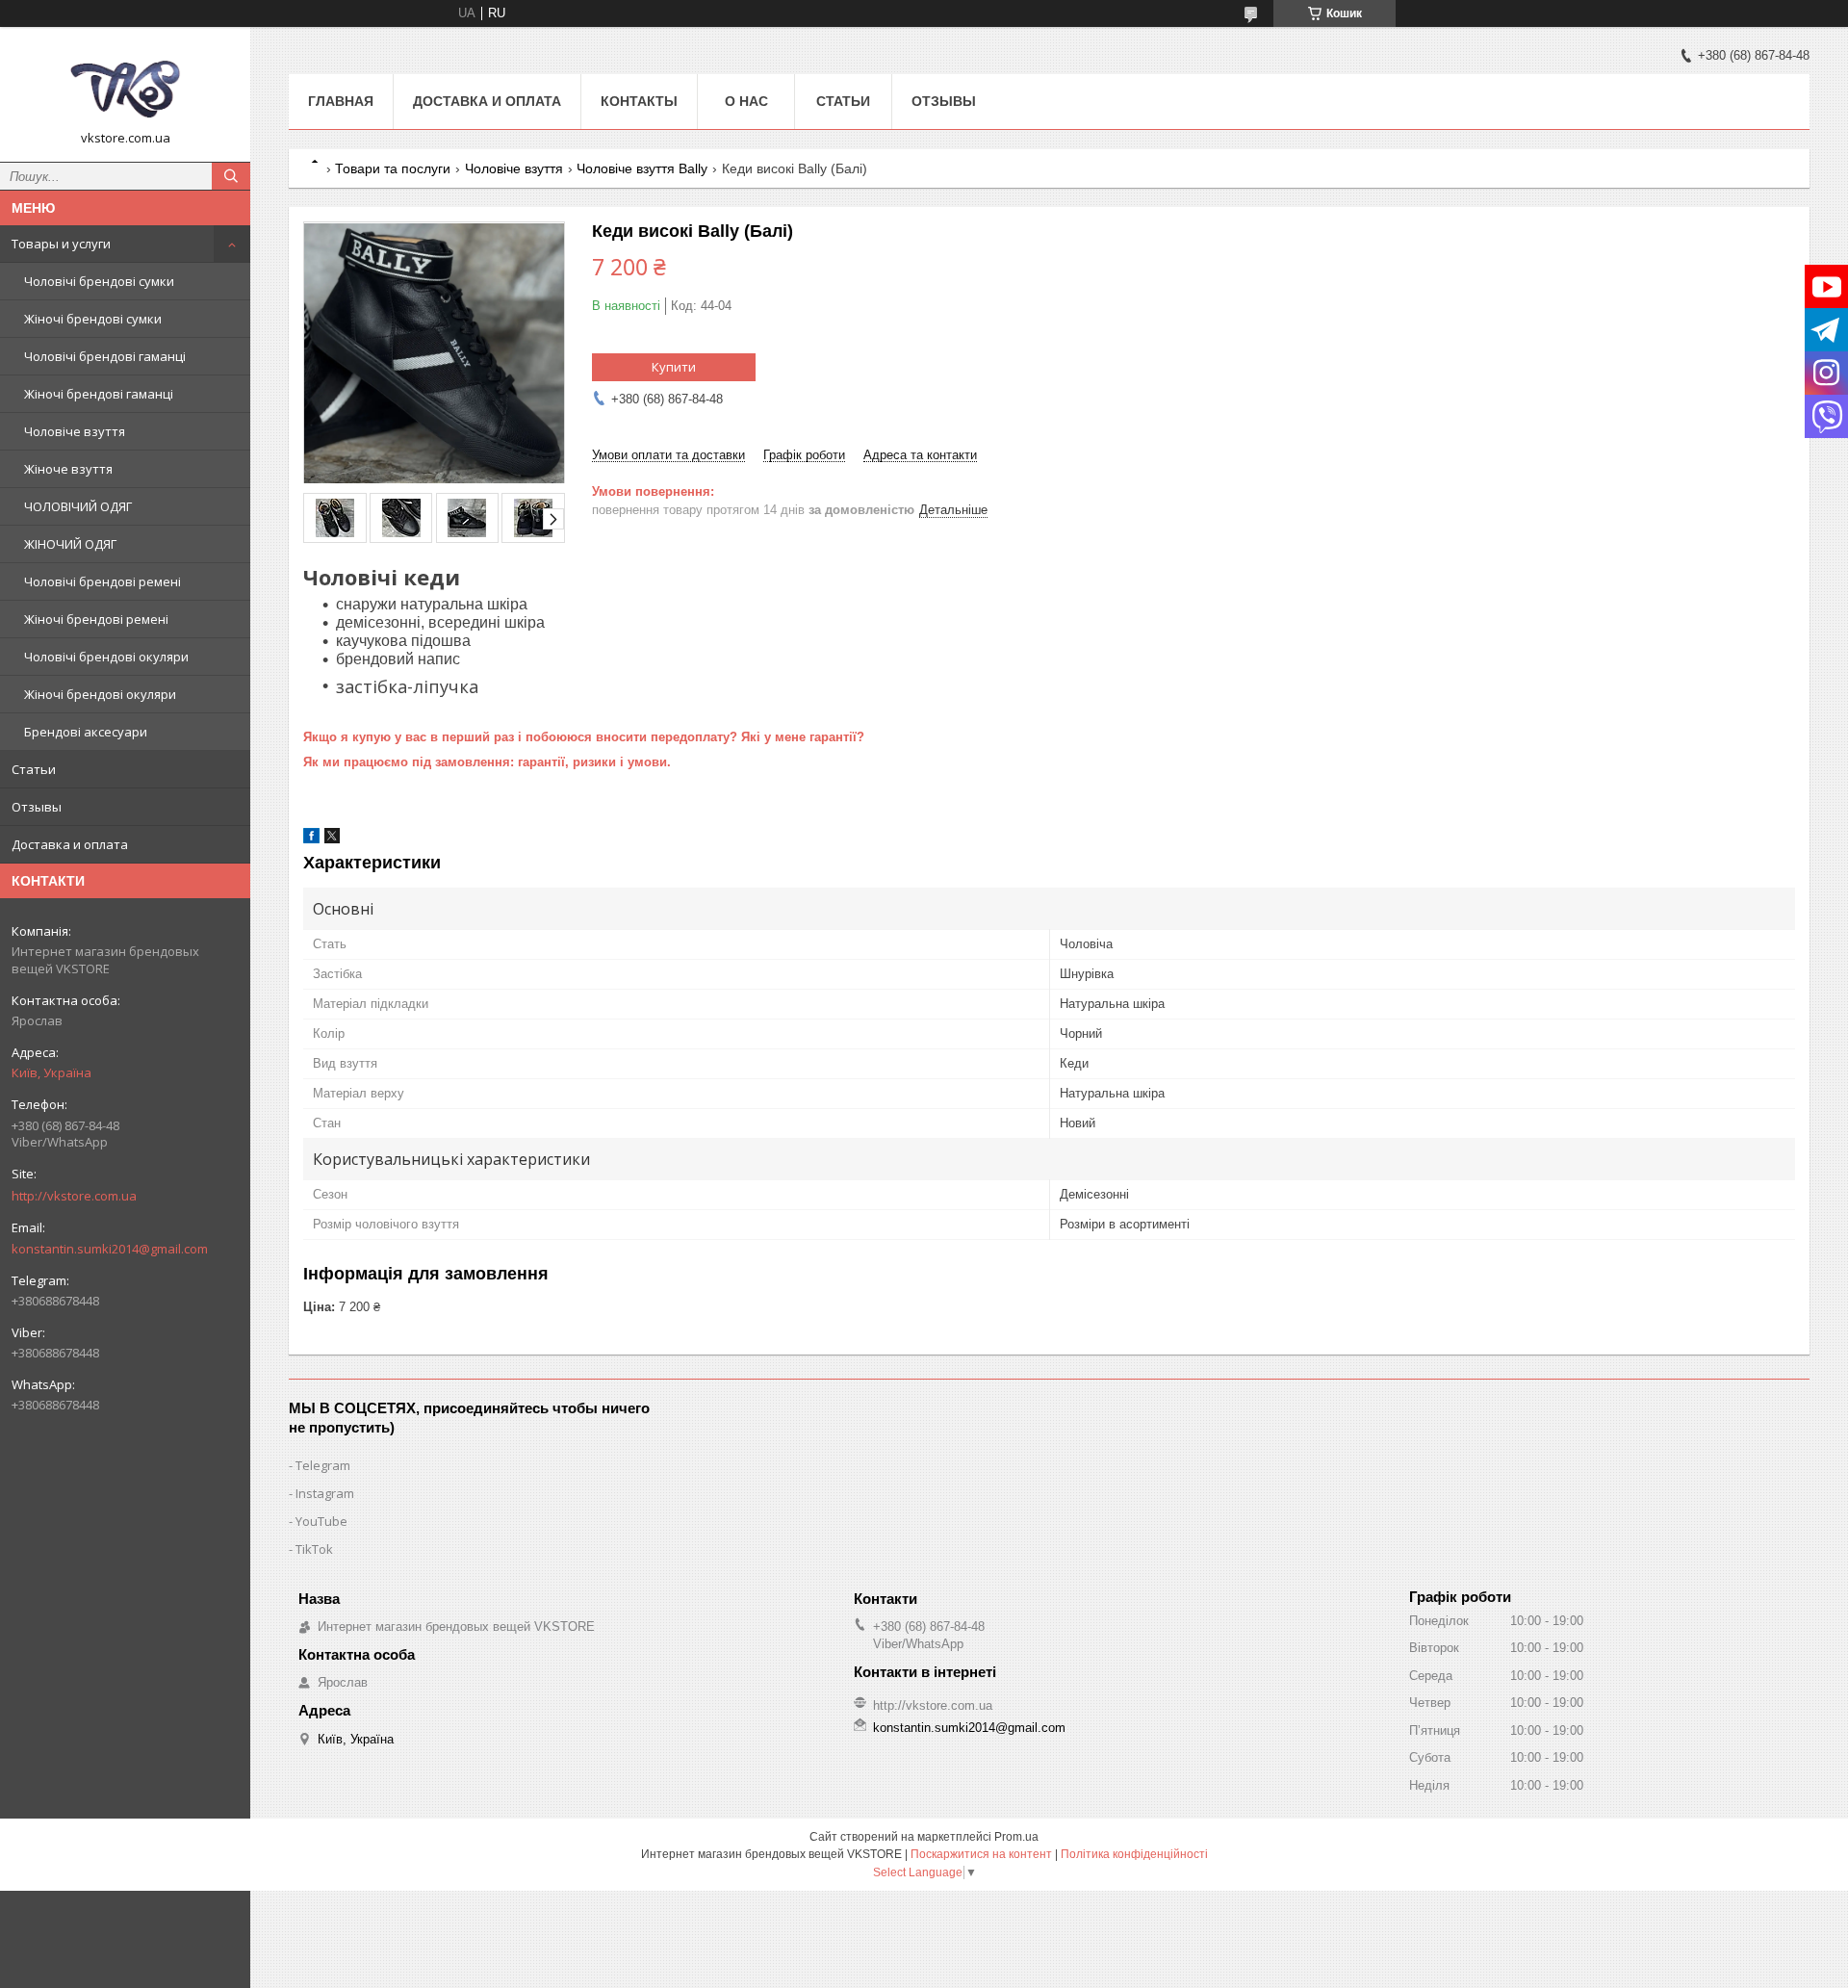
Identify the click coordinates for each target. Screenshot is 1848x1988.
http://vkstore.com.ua (74, 1196)
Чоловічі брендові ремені (103, 581)
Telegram (323, 1465)
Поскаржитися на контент (981, 1854)
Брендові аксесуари (86, 732)
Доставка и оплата (70, 844)
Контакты (639, 101)
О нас (746, 101)
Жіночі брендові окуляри (100, 694)
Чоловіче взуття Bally (642, 168)
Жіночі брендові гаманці (99, 394)
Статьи (34, 769)
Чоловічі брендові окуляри (106, 657)
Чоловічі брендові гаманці (105, 356)
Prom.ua (1016, 1837)
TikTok (314, 1549)
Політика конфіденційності (1134, 1854)
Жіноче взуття (68, 469)
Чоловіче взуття (75, 431)
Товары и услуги (61, 244)
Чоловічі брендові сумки (99, 281)
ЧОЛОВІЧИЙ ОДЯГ (78, 506)
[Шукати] (231, 176)
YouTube (321, 1521)
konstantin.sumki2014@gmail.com (110, 1249)
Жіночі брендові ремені (96, 619)
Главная (341, 101)
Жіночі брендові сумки (93, 319)
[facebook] (311, 839)
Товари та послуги (393, 168)
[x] (332, 839)
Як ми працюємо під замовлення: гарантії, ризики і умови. (487, 762)
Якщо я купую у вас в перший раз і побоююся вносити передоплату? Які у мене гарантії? (584, 737)
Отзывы (37, 807)
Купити (674, 367)
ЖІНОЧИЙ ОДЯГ (70, 544)
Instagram (325, 1493)
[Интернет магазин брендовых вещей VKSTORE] (125, 86)
